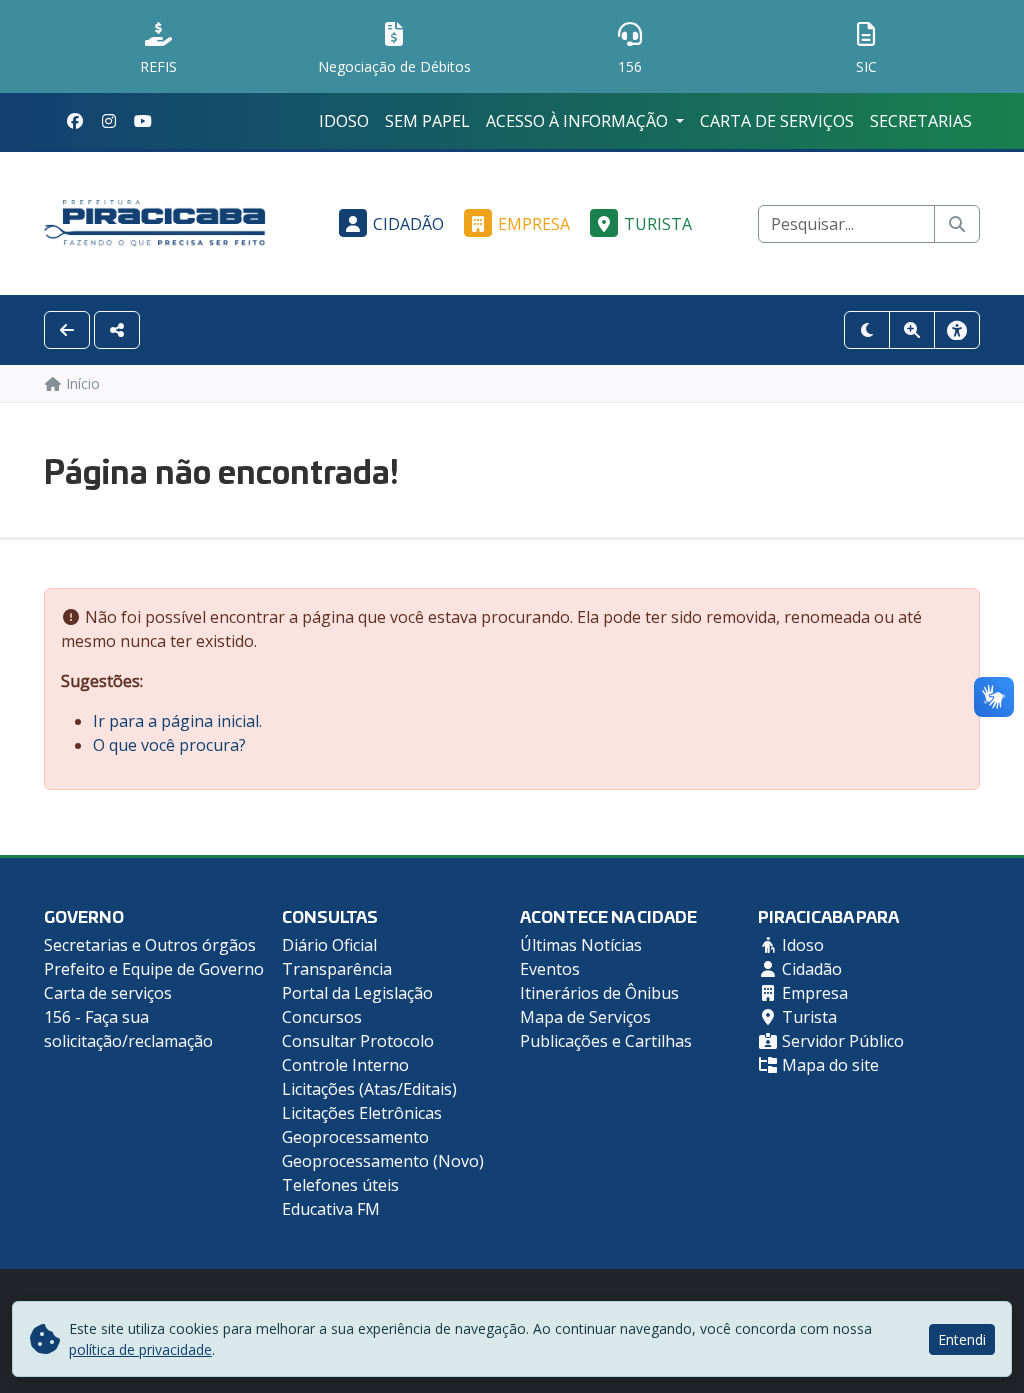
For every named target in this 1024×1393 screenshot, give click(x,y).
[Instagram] (109, 121)
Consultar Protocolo (358, 1041)
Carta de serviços (777, 121)
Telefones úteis (340, 1185)
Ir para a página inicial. (177, 721)
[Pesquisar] (957, 224)
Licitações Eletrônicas (362, 1113)
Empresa (534, 224)
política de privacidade (140, 1349)
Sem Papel (427, 121)
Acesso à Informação (579, 121)
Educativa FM (331, 1209)
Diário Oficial (329, 945)
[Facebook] (75, 121)
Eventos (550, 969)
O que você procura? (169, 745)
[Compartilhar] (117, 330)
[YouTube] (143, 121)
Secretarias (921, 121)
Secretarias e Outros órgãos (150, 945)
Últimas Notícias (581, 945)
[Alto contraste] (867, 330)
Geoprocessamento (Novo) (383, 1161)
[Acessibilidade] (957, 330)
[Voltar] (67, 330)
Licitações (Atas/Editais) (369, 1089)
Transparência (337, 969)
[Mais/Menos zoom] (912, 330)
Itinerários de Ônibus (599, 993)
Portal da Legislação (357, 993)
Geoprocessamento (355, 1137)
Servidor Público (841, 1041)
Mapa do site (828, 1065)
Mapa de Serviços (585, 1017)
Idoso (344, 121)
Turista (658, 224)
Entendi (962, 1339)
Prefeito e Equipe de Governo (154, 969)
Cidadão (408, 224)
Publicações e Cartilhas (606, 1041)
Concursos (322, 1017)
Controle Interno (345, 1065)
